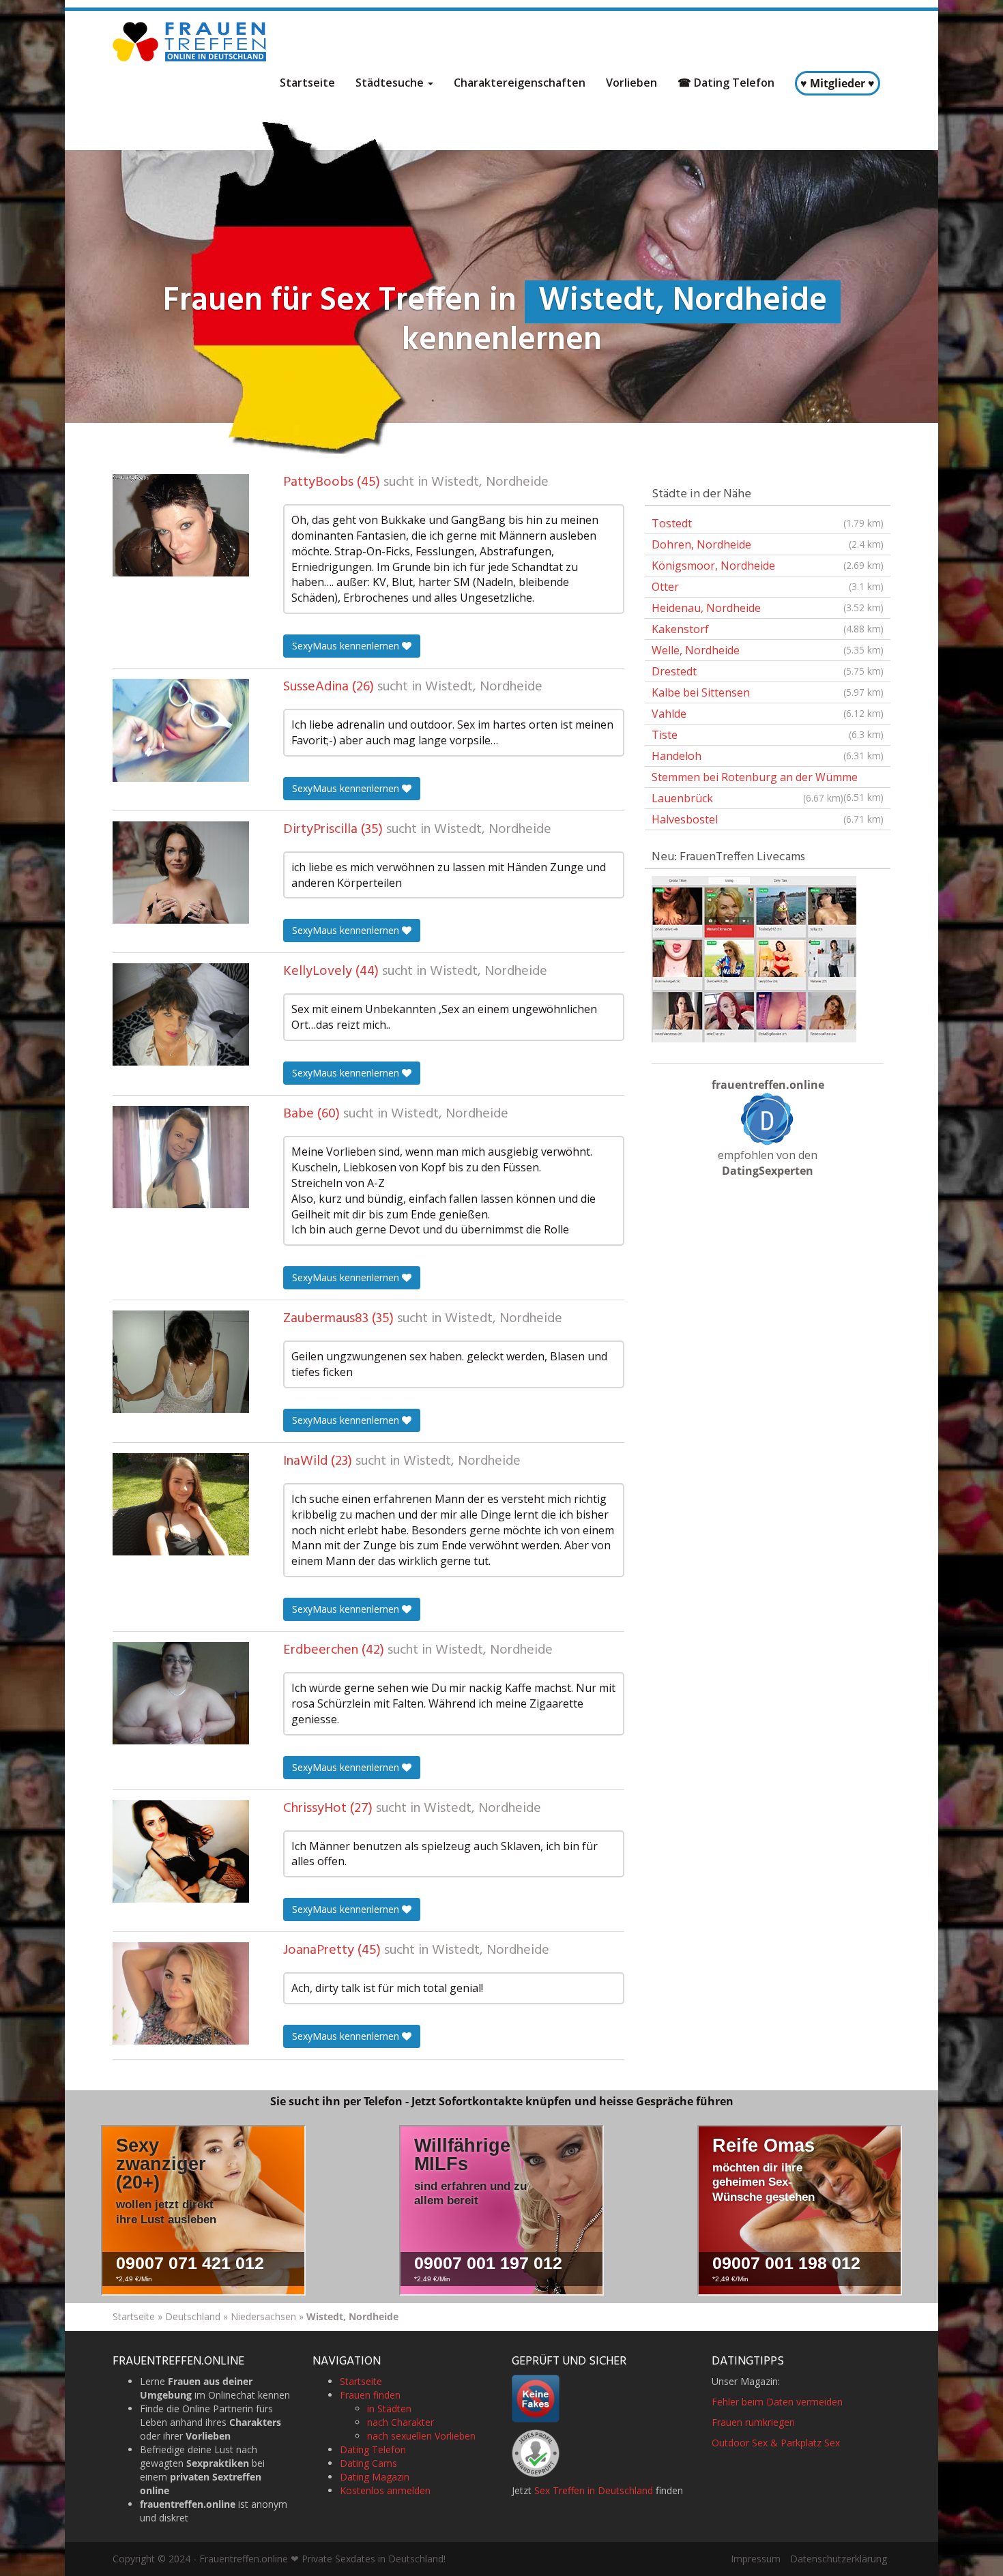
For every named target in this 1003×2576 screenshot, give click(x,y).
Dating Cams (368, 2463)
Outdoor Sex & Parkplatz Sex (776, 2443)
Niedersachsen (263, 2316)
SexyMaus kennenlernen (347, 646)
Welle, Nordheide (768, 650)
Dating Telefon (373, 2449)
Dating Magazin (375, 2477)
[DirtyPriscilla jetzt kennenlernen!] (181, 873)
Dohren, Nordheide (768, 544)
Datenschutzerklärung (839, 2559)
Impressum (756, 2559)
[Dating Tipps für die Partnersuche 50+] (768, 1119)
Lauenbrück (747, 798)
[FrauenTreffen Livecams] (754, 958)
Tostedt (768, 523)
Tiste (768, 735)
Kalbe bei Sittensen (768, 692)
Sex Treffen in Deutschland (594, 2490)
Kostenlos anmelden (385, 2490)
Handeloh (768, 756)
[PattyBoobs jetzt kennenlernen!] (181, 525)
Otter (768, 587)
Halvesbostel (768, 819)
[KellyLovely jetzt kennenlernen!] (181, 1014)
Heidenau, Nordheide (768, 608)
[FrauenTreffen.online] (191, 42)
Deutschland (193, 2316)
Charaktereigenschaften (520, 83)
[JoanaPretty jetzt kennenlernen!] (181, 1993)
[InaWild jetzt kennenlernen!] (181, 1504)
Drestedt (768, 671)
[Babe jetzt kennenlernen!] (181, 1157)
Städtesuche (391, 83)
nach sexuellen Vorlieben (421, 2436)
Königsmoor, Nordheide (768, 566)
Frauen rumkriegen (753, 2422)
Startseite (307, 83)
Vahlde (768, 714)
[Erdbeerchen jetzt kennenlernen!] (181, 1693)
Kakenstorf (768, 629)
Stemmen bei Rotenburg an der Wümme (768, 779)
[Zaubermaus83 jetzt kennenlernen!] (181, 1362)
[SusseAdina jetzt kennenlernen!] (181, 730)
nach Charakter (401, 2422)
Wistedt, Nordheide (490, 482)
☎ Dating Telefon (726, 83)
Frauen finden (370, 2395)
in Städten (389, 2409)
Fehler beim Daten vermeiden (777, 2402)
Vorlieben (631, 83)
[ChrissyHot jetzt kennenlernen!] (181, 1851)
